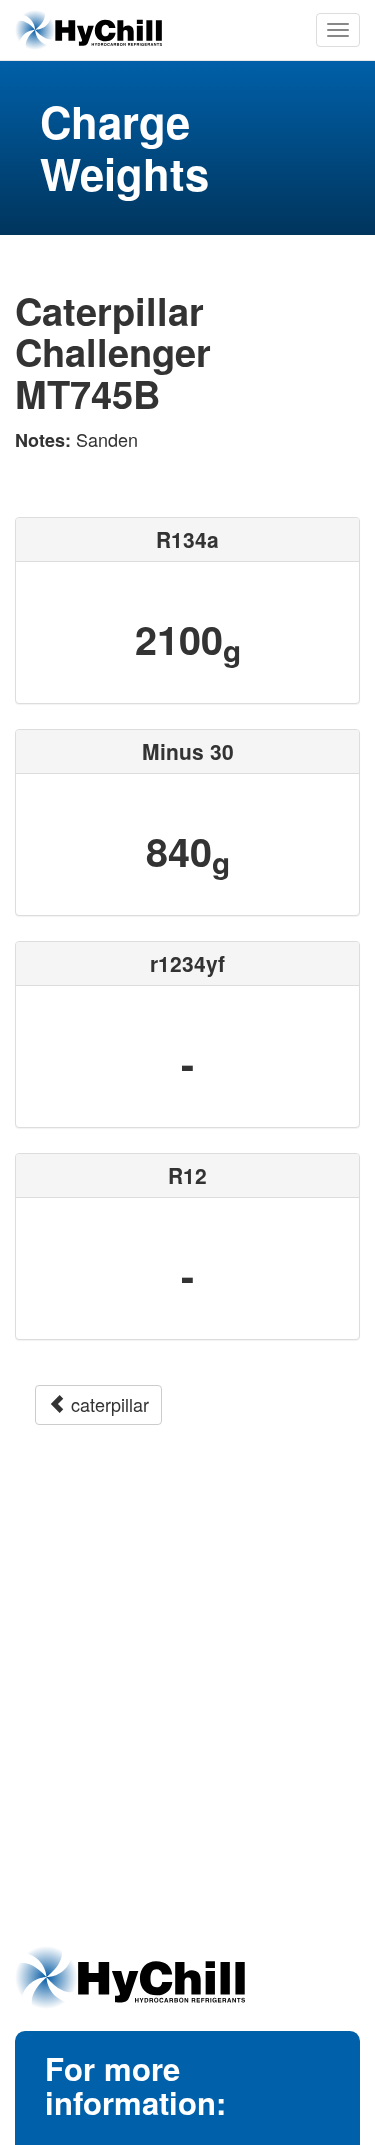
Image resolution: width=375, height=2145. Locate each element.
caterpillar (107, 1404)
